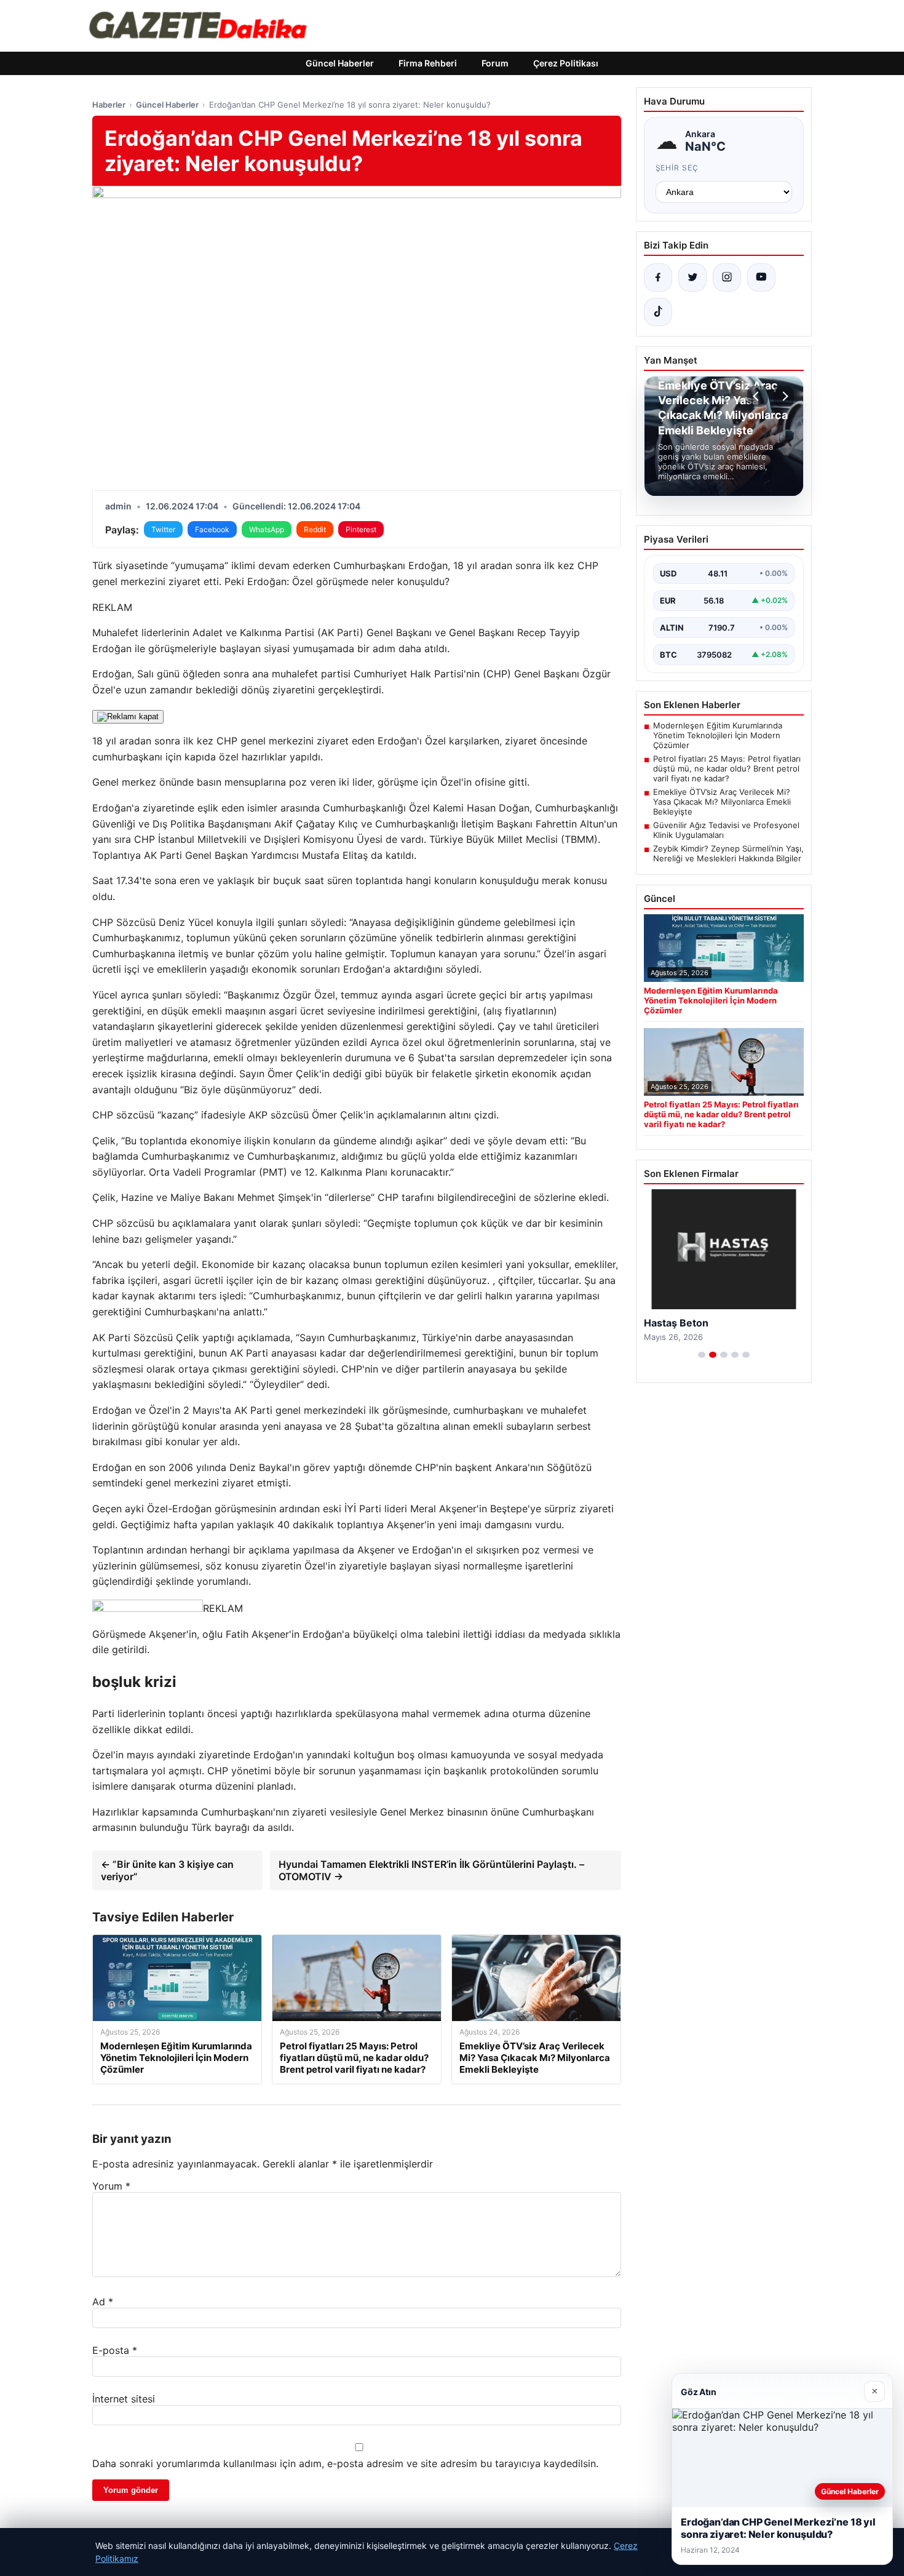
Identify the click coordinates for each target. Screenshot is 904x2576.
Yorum (111, 2186)
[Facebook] (658, 277)
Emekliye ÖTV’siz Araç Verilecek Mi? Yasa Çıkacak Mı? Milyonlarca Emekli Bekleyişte (722, 802)
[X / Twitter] (692, 277)
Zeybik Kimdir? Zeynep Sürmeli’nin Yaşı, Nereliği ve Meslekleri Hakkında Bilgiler (728, 853)
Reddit (315, 529)
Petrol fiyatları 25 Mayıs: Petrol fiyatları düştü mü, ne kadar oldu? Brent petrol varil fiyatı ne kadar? (727, 768)
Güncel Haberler (340, 63)
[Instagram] (727, 277)
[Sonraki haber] (783, 396)
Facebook (212, 529)
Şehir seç (677, 168)
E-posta (115, 2350)
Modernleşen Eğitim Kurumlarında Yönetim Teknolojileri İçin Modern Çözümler (718, 735)
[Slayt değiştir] (702, 1355)
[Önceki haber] (758, 396)
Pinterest (361, 529)
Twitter (163, 529)
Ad (103, 2302)
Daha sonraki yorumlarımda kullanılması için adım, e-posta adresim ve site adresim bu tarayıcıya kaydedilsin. (345, 2463)
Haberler (109, 105)
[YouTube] (761, 277)
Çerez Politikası (566, 63)
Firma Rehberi (428, 63)
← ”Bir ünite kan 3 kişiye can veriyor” (167, 1870)
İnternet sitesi (124, 2399)
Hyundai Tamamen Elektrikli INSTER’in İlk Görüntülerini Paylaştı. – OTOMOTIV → (431, 1870)
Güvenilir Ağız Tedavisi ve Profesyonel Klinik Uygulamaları (726, 830)
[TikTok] (658, 312)
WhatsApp (267, 529)
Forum (495, 63)
